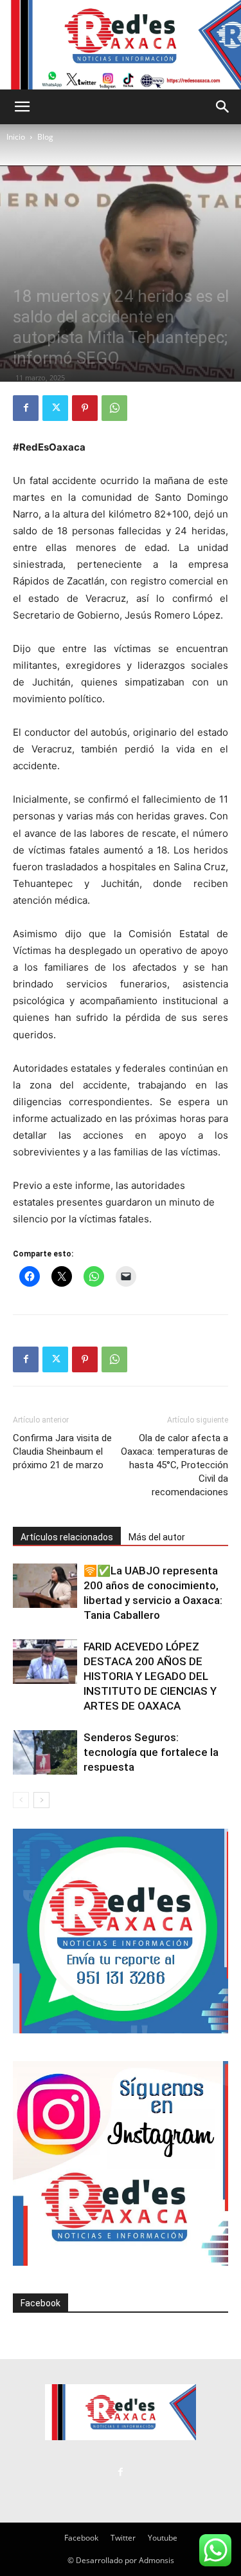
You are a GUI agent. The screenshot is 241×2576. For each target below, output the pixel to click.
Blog (45, 137)
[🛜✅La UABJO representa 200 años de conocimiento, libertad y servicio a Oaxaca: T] (45, 1586)
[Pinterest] (85, 408)
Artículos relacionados (67, 1537)
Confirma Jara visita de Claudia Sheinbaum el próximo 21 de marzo (62, 1451)
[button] (22, 107)
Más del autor (157, 1537)
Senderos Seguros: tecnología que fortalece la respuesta (151, 1752)
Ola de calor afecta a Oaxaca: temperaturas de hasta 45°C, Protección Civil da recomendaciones (174, 1465)
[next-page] (41, 1800)
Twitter (123, 2538)
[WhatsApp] (114, 408)
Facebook (40, 2303)
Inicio (16, 137)
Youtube (163, 2538)
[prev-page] (21, 1800)
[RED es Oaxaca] (121, 45)
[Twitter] (55, 408)
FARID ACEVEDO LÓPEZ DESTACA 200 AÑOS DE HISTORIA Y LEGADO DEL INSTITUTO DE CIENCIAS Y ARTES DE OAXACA (150, 1676)
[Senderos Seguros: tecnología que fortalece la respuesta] (45, 1752)
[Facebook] (26, 408)
